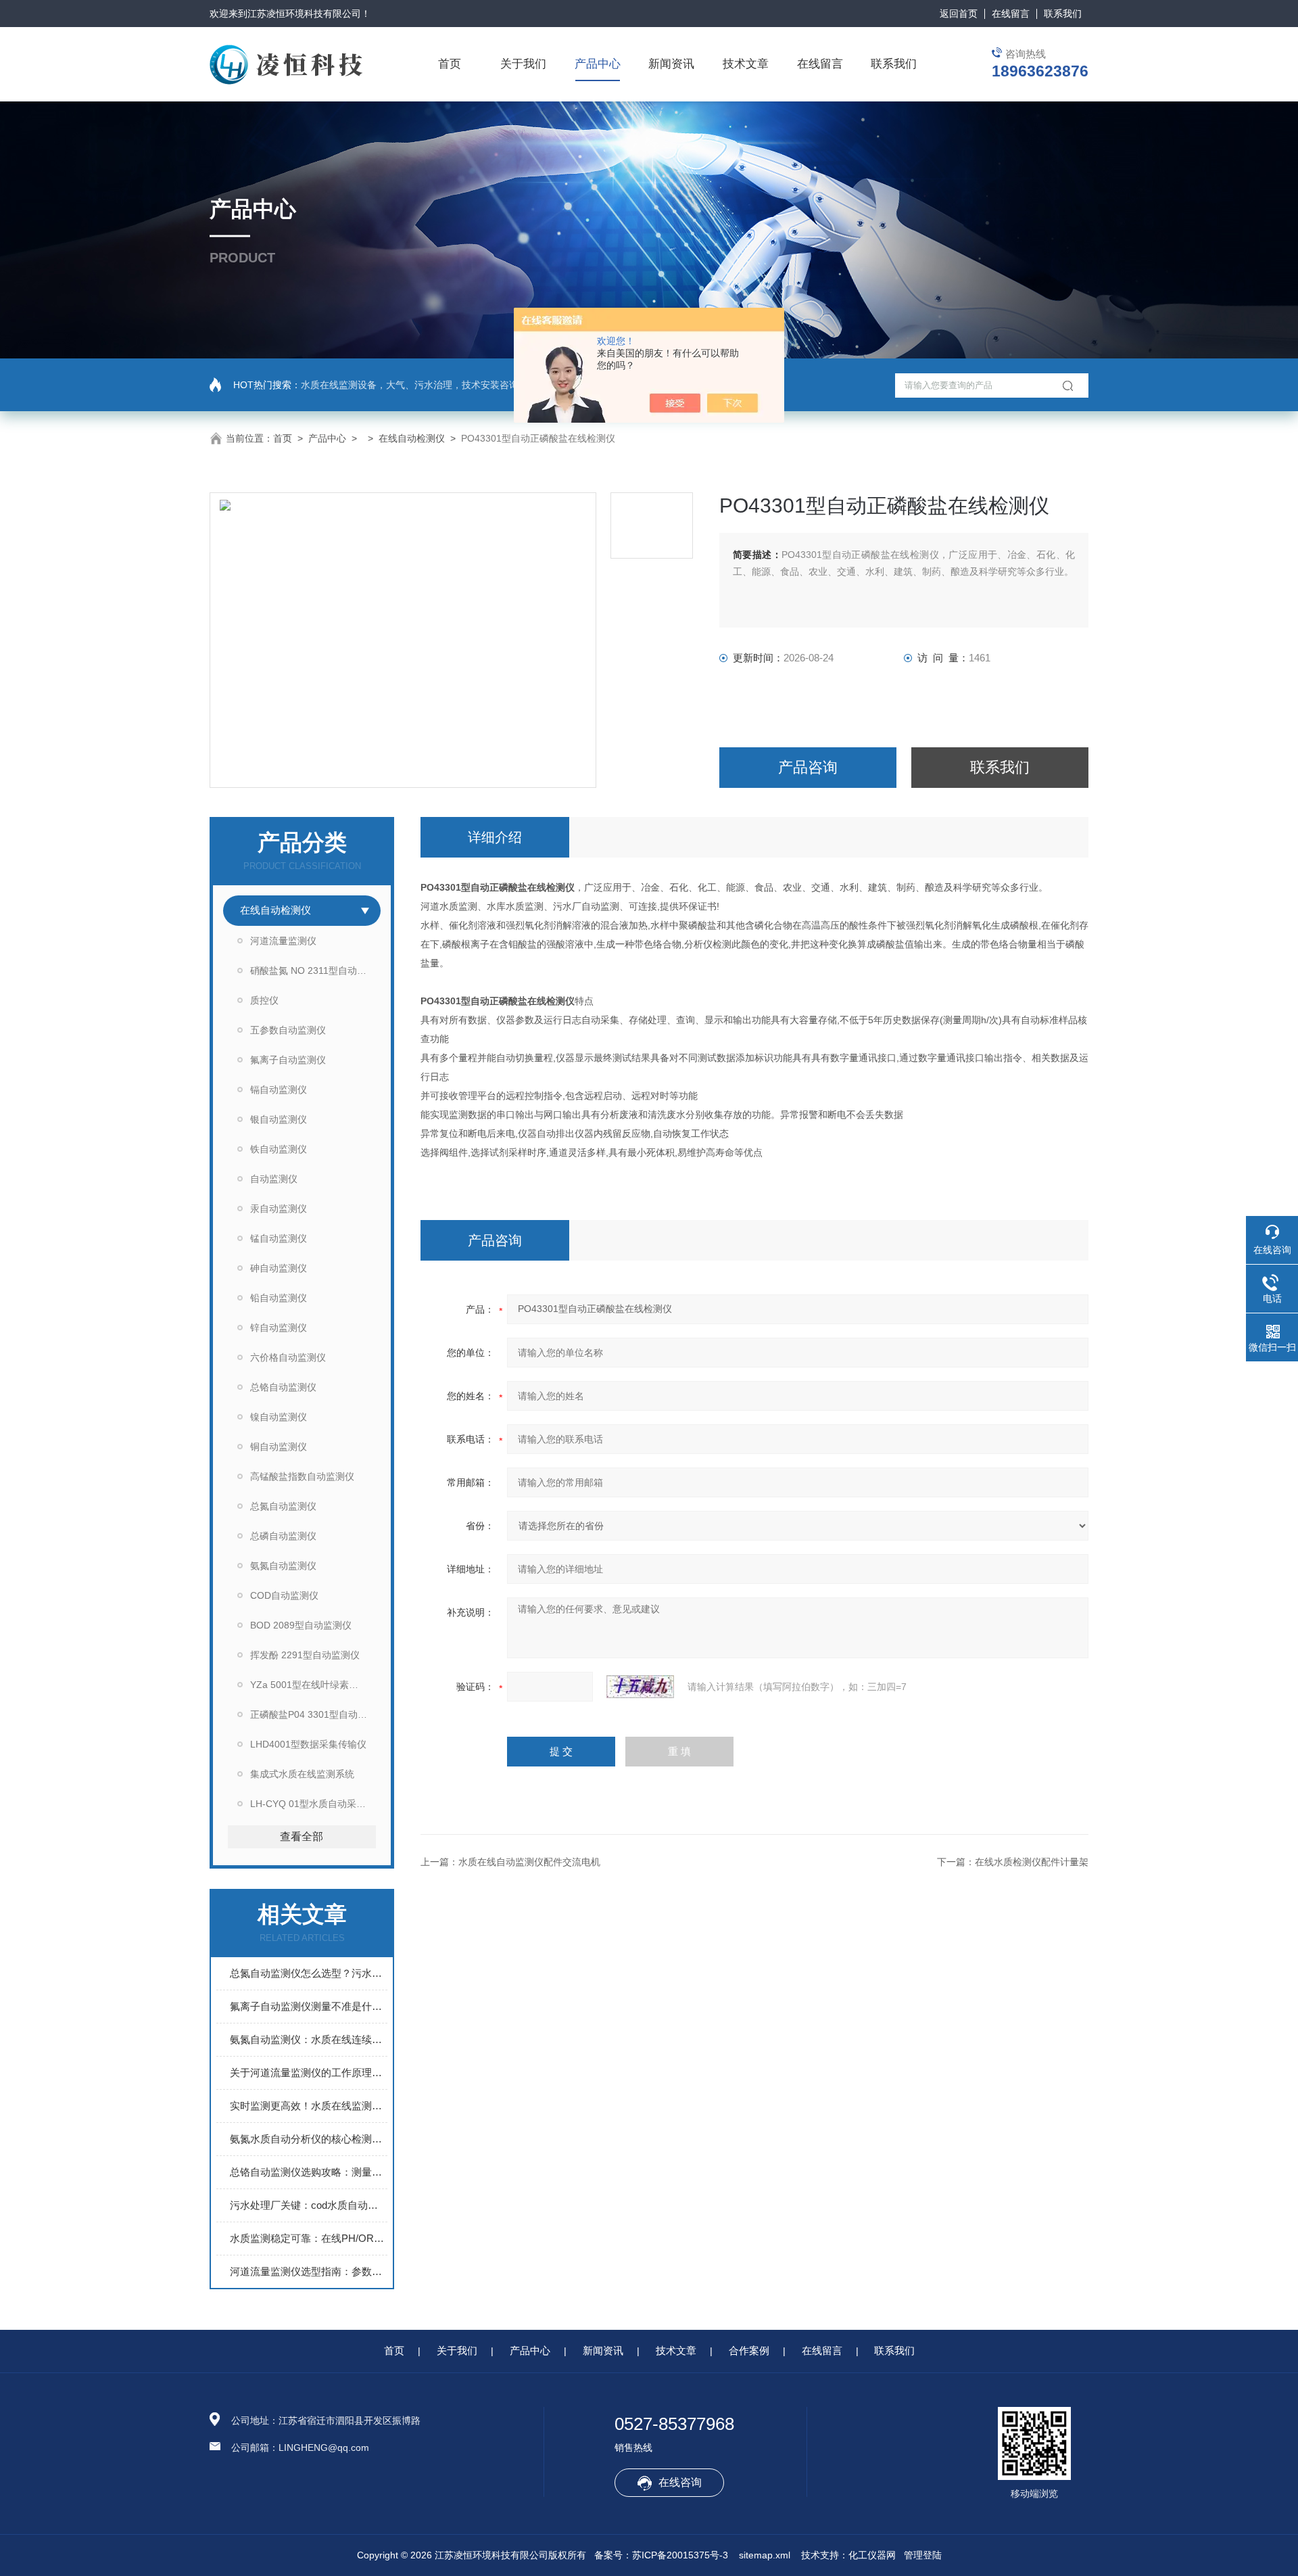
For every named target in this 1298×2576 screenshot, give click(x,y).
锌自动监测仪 (279, 1328)
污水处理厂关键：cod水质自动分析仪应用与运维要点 (309, 2205)
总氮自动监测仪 (283, 1506)
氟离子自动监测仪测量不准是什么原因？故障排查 (309, 2006)
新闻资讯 (671, 64)
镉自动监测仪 (279, 1090)
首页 (450, 64)
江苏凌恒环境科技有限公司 (304, 14)
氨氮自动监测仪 (283, 1566)
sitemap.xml (765, 2555)
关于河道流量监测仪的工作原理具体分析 (309, 2072)
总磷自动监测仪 (283, 1536)
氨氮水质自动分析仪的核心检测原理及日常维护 (309, 2139)
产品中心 (598, 64)
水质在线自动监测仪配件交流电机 (529, 1862)
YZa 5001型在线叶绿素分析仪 (314, 1685)
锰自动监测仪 (279, 1238)
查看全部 (302, 1836)
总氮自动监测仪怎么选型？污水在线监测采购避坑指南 (309, 1973)
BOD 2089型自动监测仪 (301, 1625)
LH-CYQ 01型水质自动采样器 (313, 1804)
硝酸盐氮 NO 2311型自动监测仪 (315, 970)
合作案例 (749, 2350)
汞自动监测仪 (279, 1209)
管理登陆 (923, 2555)
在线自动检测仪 (412, 438)
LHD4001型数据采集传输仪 (308, 1744)
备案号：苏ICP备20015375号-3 (661, 2555)
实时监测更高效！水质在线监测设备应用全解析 (309, 2106)
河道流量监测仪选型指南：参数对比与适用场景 (309, 2271)
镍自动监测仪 (279, 1417)
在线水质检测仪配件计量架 (1032, 1862)
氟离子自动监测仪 (288, 1060)
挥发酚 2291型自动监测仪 (305, 1655)
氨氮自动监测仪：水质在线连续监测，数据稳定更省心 (309, 2039)
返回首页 (959, 14)
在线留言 (1011, 14)
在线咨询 (680, 2482)
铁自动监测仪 (279, 1149)
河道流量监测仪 (283, 941)
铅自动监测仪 (279, 1298)
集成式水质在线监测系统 (302, 1774)
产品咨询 (808, 767)
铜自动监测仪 (279, 1447)
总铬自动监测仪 (283, 1387)
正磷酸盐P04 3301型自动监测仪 (315, 1714)
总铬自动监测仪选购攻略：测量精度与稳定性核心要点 (309, 2172)
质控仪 (264, 1000)
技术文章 (746, 64)
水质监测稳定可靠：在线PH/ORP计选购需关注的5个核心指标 (309, 2238)
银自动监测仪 (279, 1119)
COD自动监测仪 (284, 1595)
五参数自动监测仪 (288, 1030)
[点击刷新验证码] (640, 1687)
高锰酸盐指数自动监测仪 (302, 1476)
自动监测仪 (274, 1179)
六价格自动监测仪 (288, 1357)
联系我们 (1063, 14)
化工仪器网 (872, 2555)
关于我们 (523, 64)
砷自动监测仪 (279, 1268)
